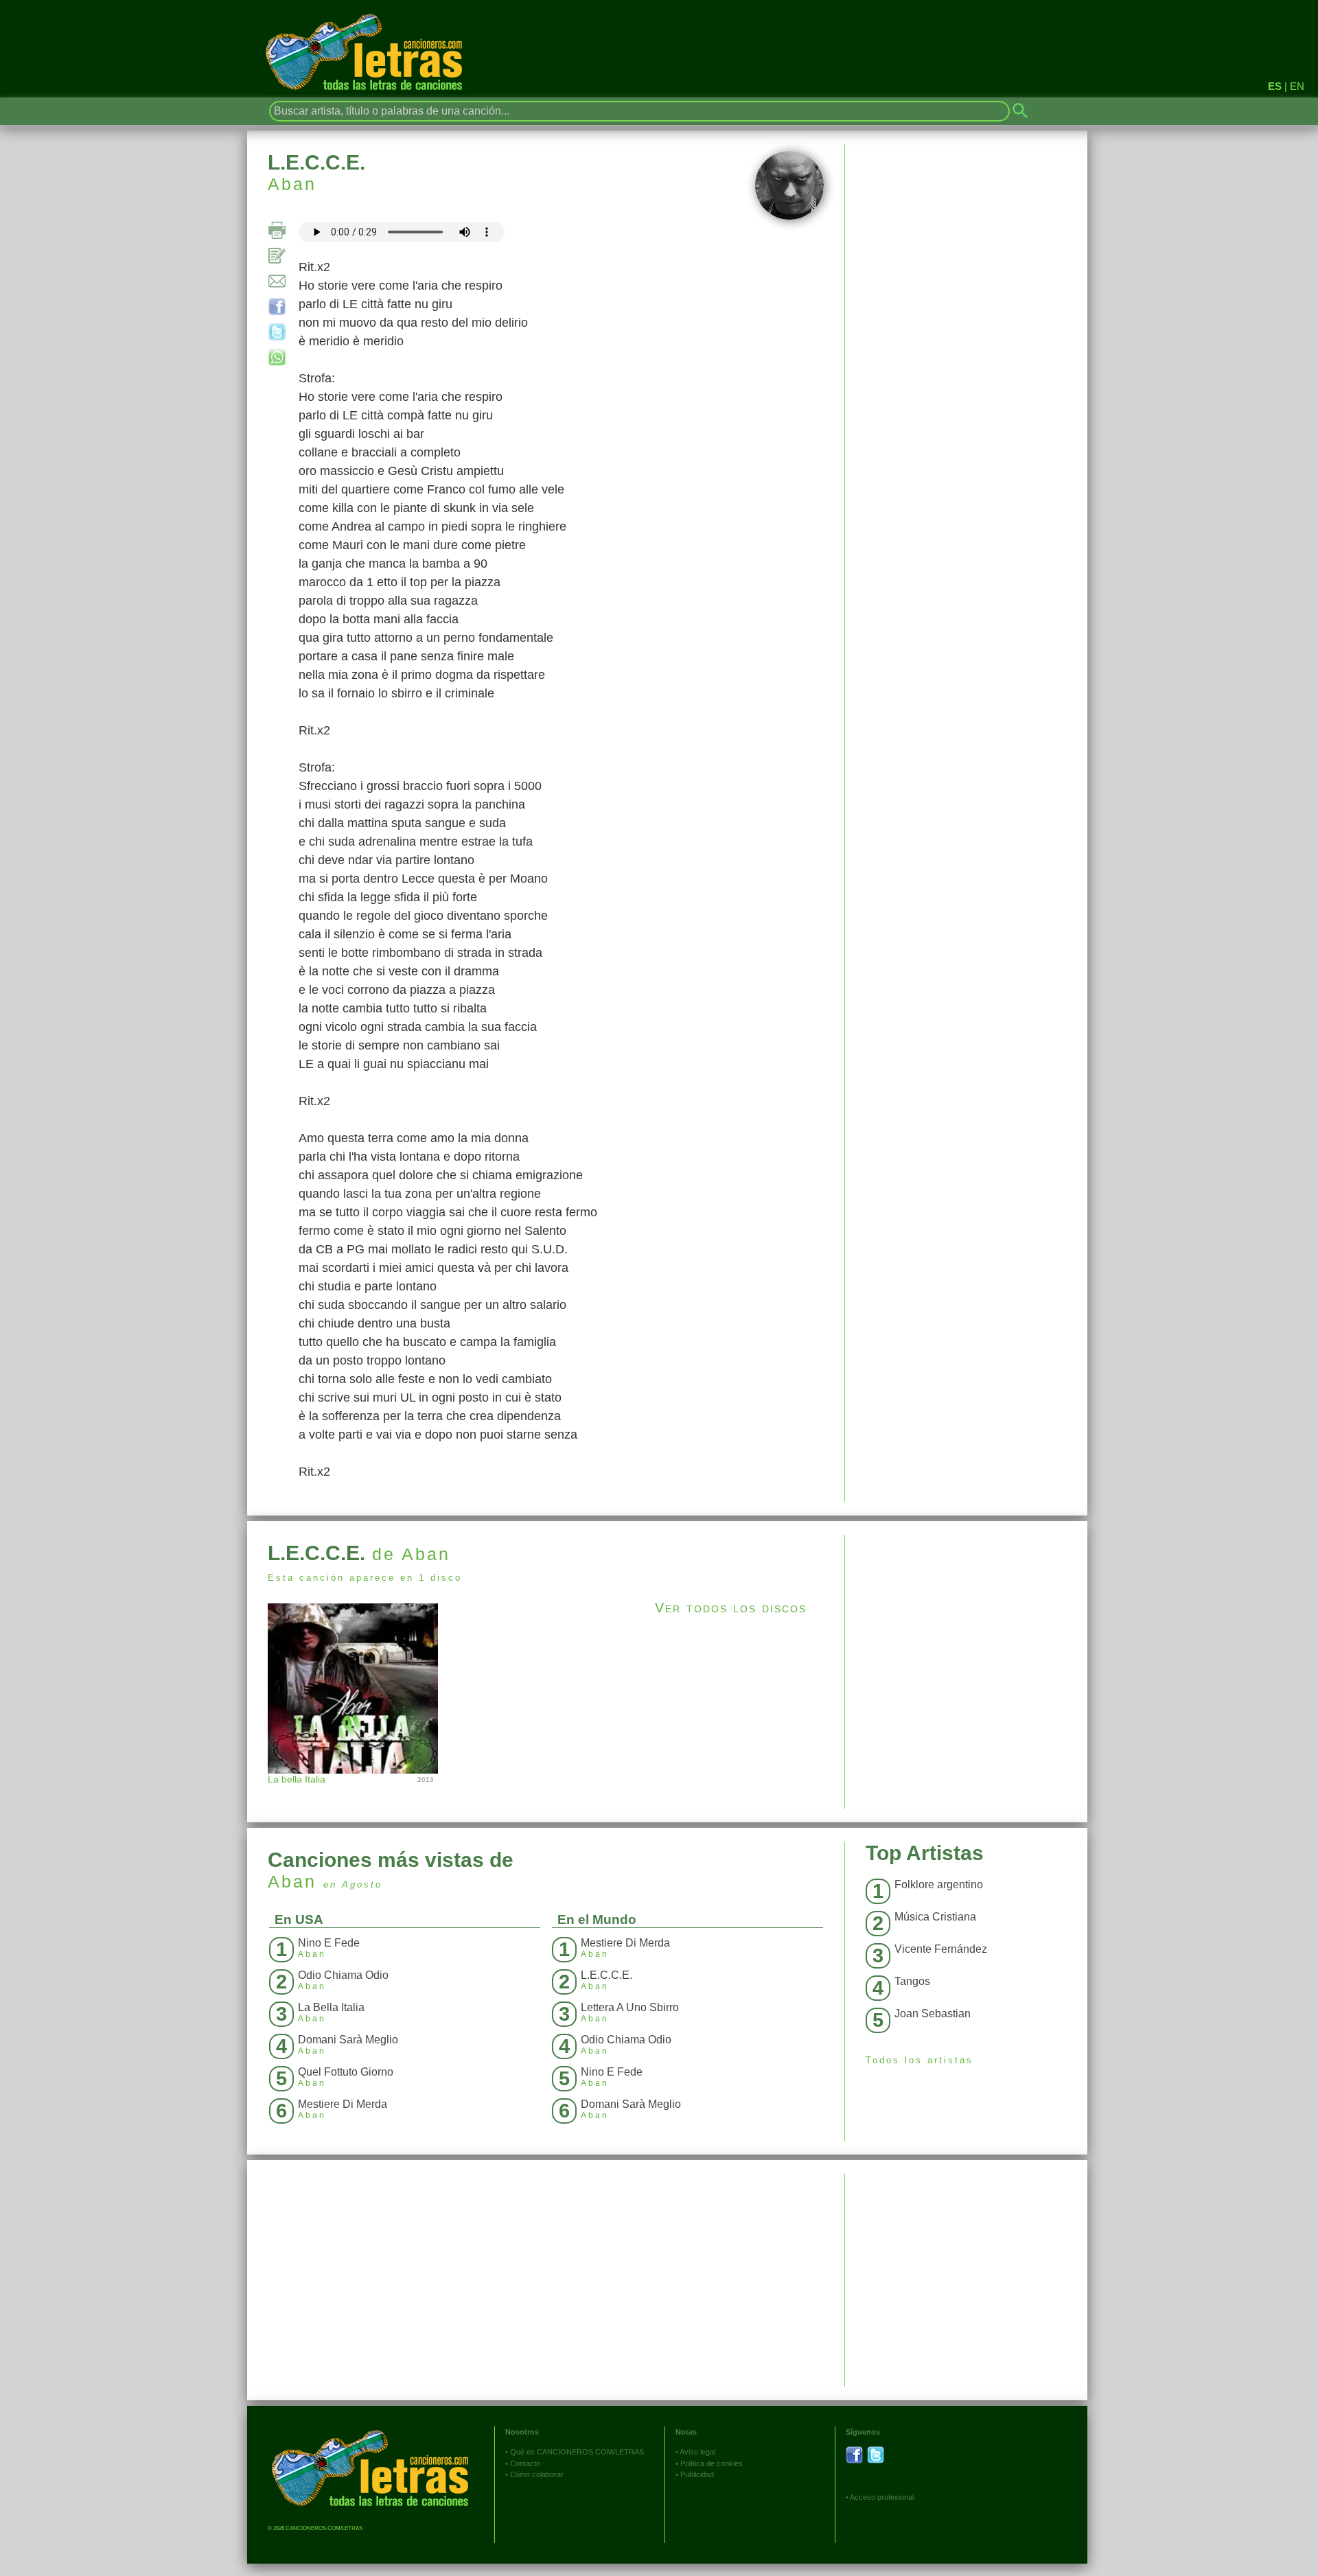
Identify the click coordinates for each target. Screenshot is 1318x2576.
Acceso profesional (882, 2497)
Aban (292, 184)
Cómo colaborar (537, 2474)
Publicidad (697, 2474)
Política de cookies (712, 2463)
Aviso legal (697, 2452)
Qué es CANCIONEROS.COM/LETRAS (577, 2452)
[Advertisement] (966, 1631)
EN (1297, 86)
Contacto (525, 2463)
